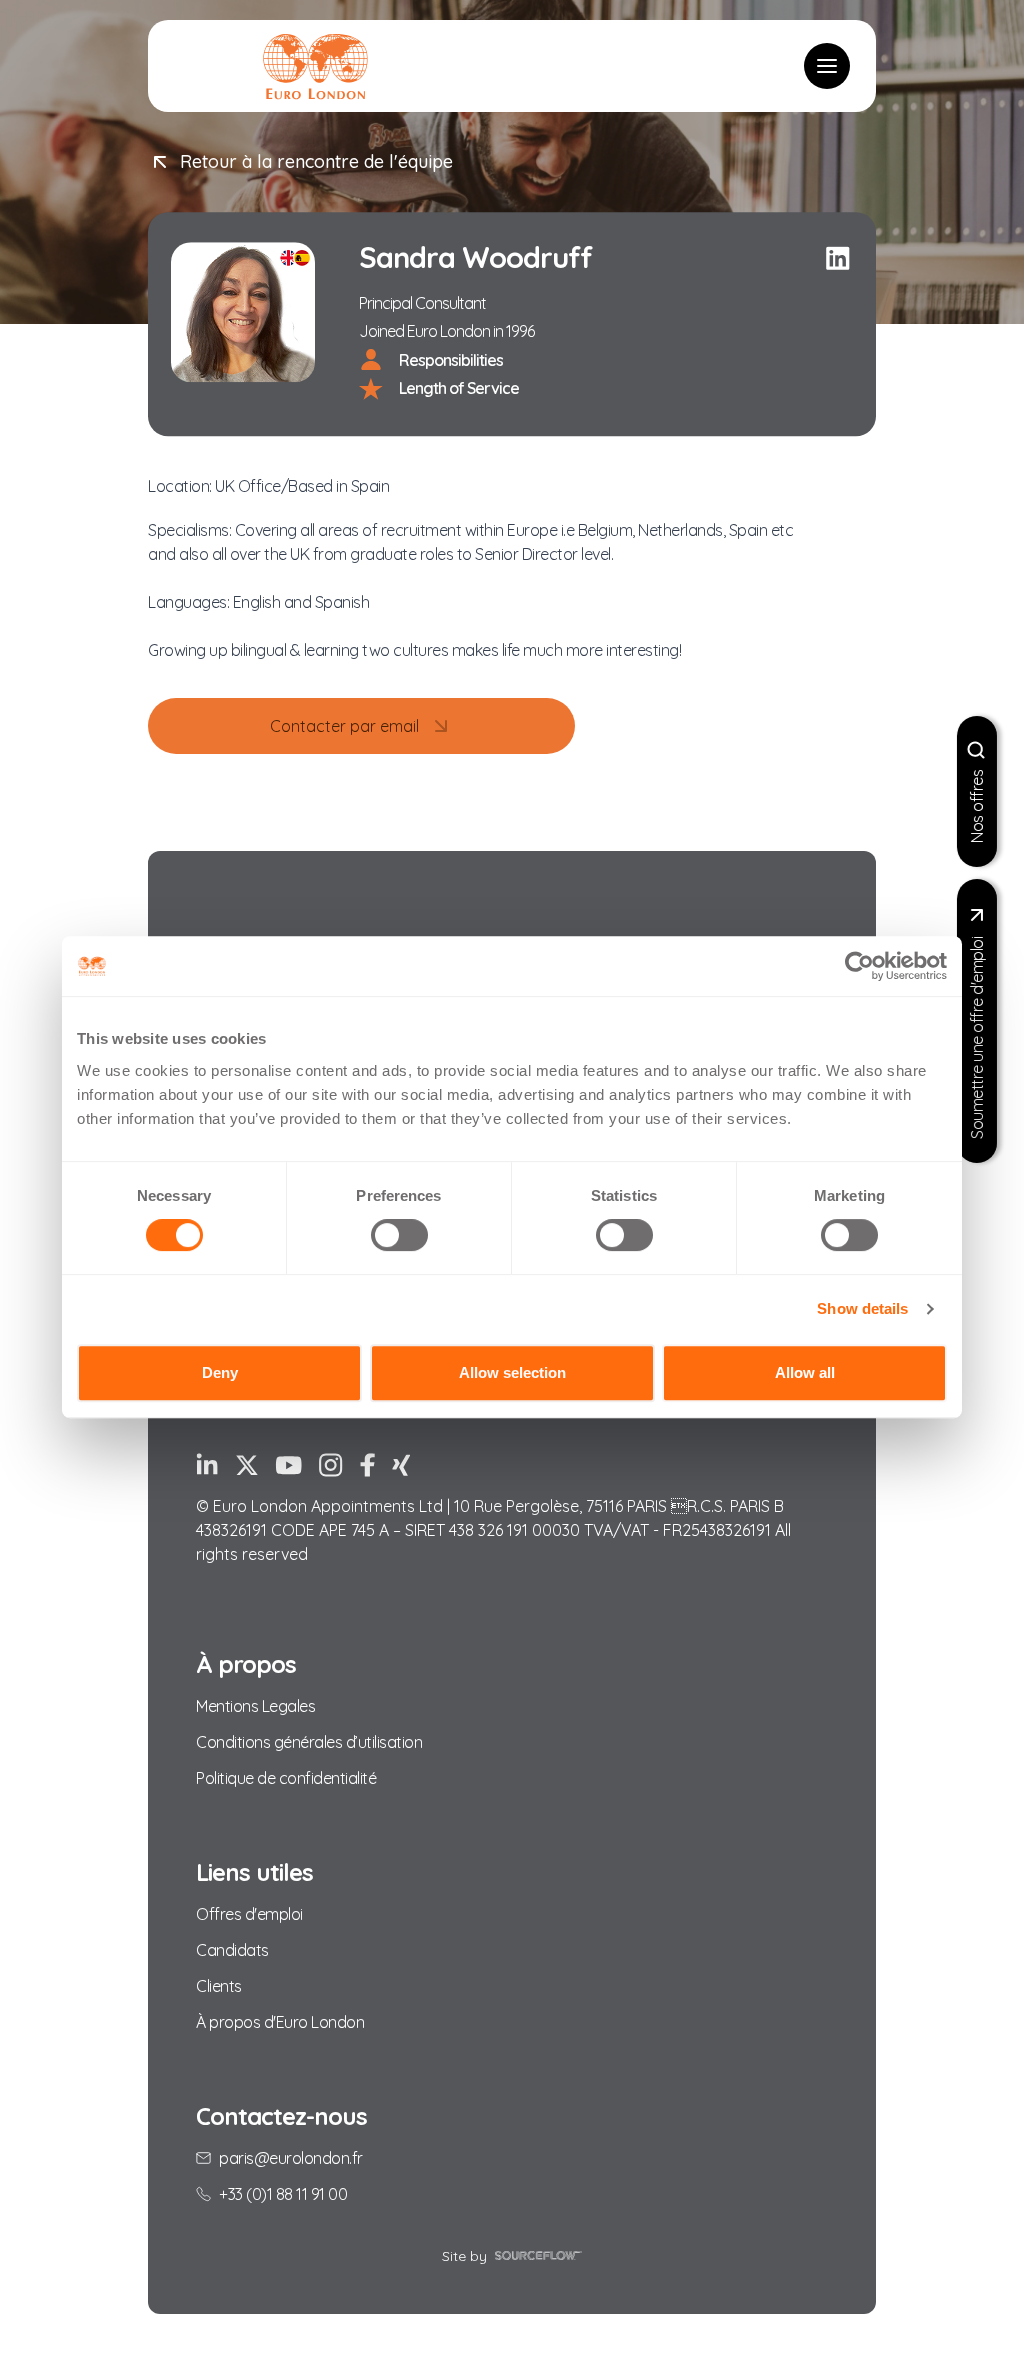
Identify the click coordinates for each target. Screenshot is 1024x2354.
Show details (862, 1308)
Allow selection (512, 1372)
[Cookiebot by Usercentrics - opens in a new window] (859, 966)
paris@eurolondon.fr (291, 2158)
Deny (220, 1372)
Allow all (805, 1372)
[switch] (399, 1235)
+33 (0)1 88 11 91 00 (283, 2194)
